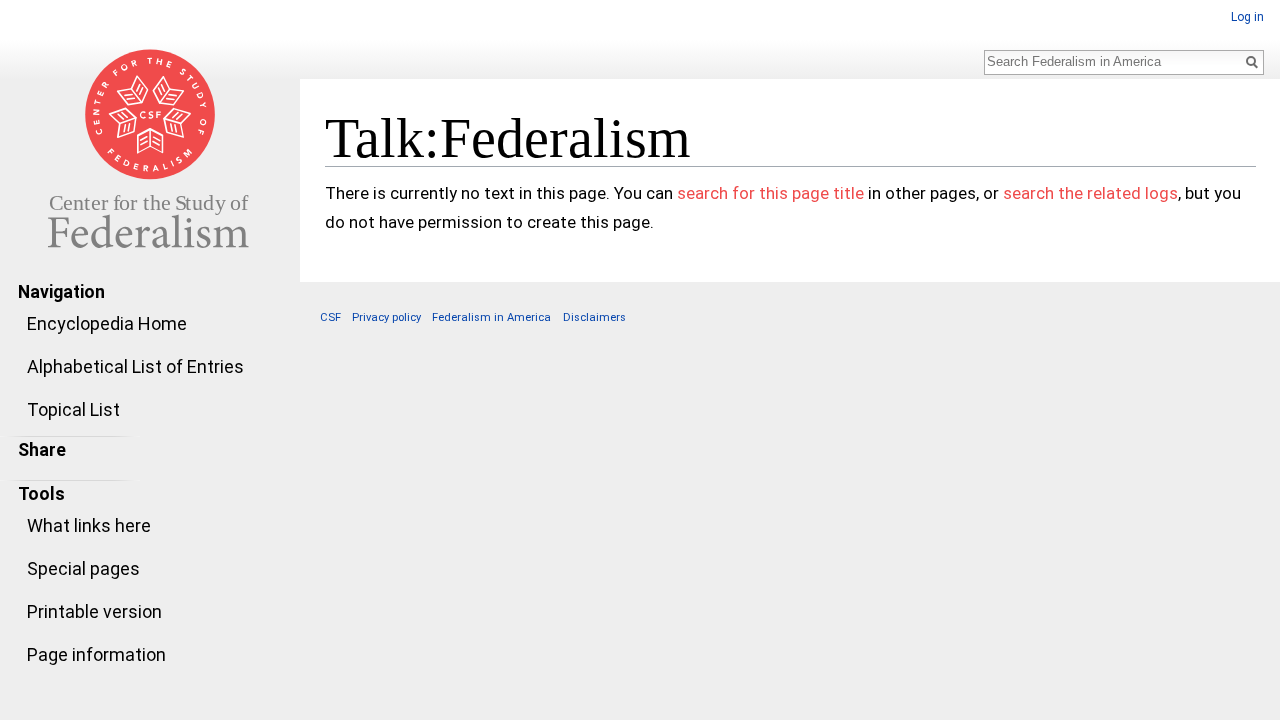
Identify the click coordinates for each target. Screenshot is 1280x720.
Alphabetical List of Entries (135, 366)
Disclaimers (594, 317)
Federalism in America (491, 317)
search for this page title (770, 193)
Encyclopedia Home (107, 323)
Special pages (83, 568)
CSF (330, 317)
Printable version (94, 611)
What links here (89, 525)
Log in (1247, 17)
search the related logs (1090, 193)
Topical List (73, 409)
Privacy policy (386, 317)
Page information (96, 654)
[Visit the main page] (150, 148)
